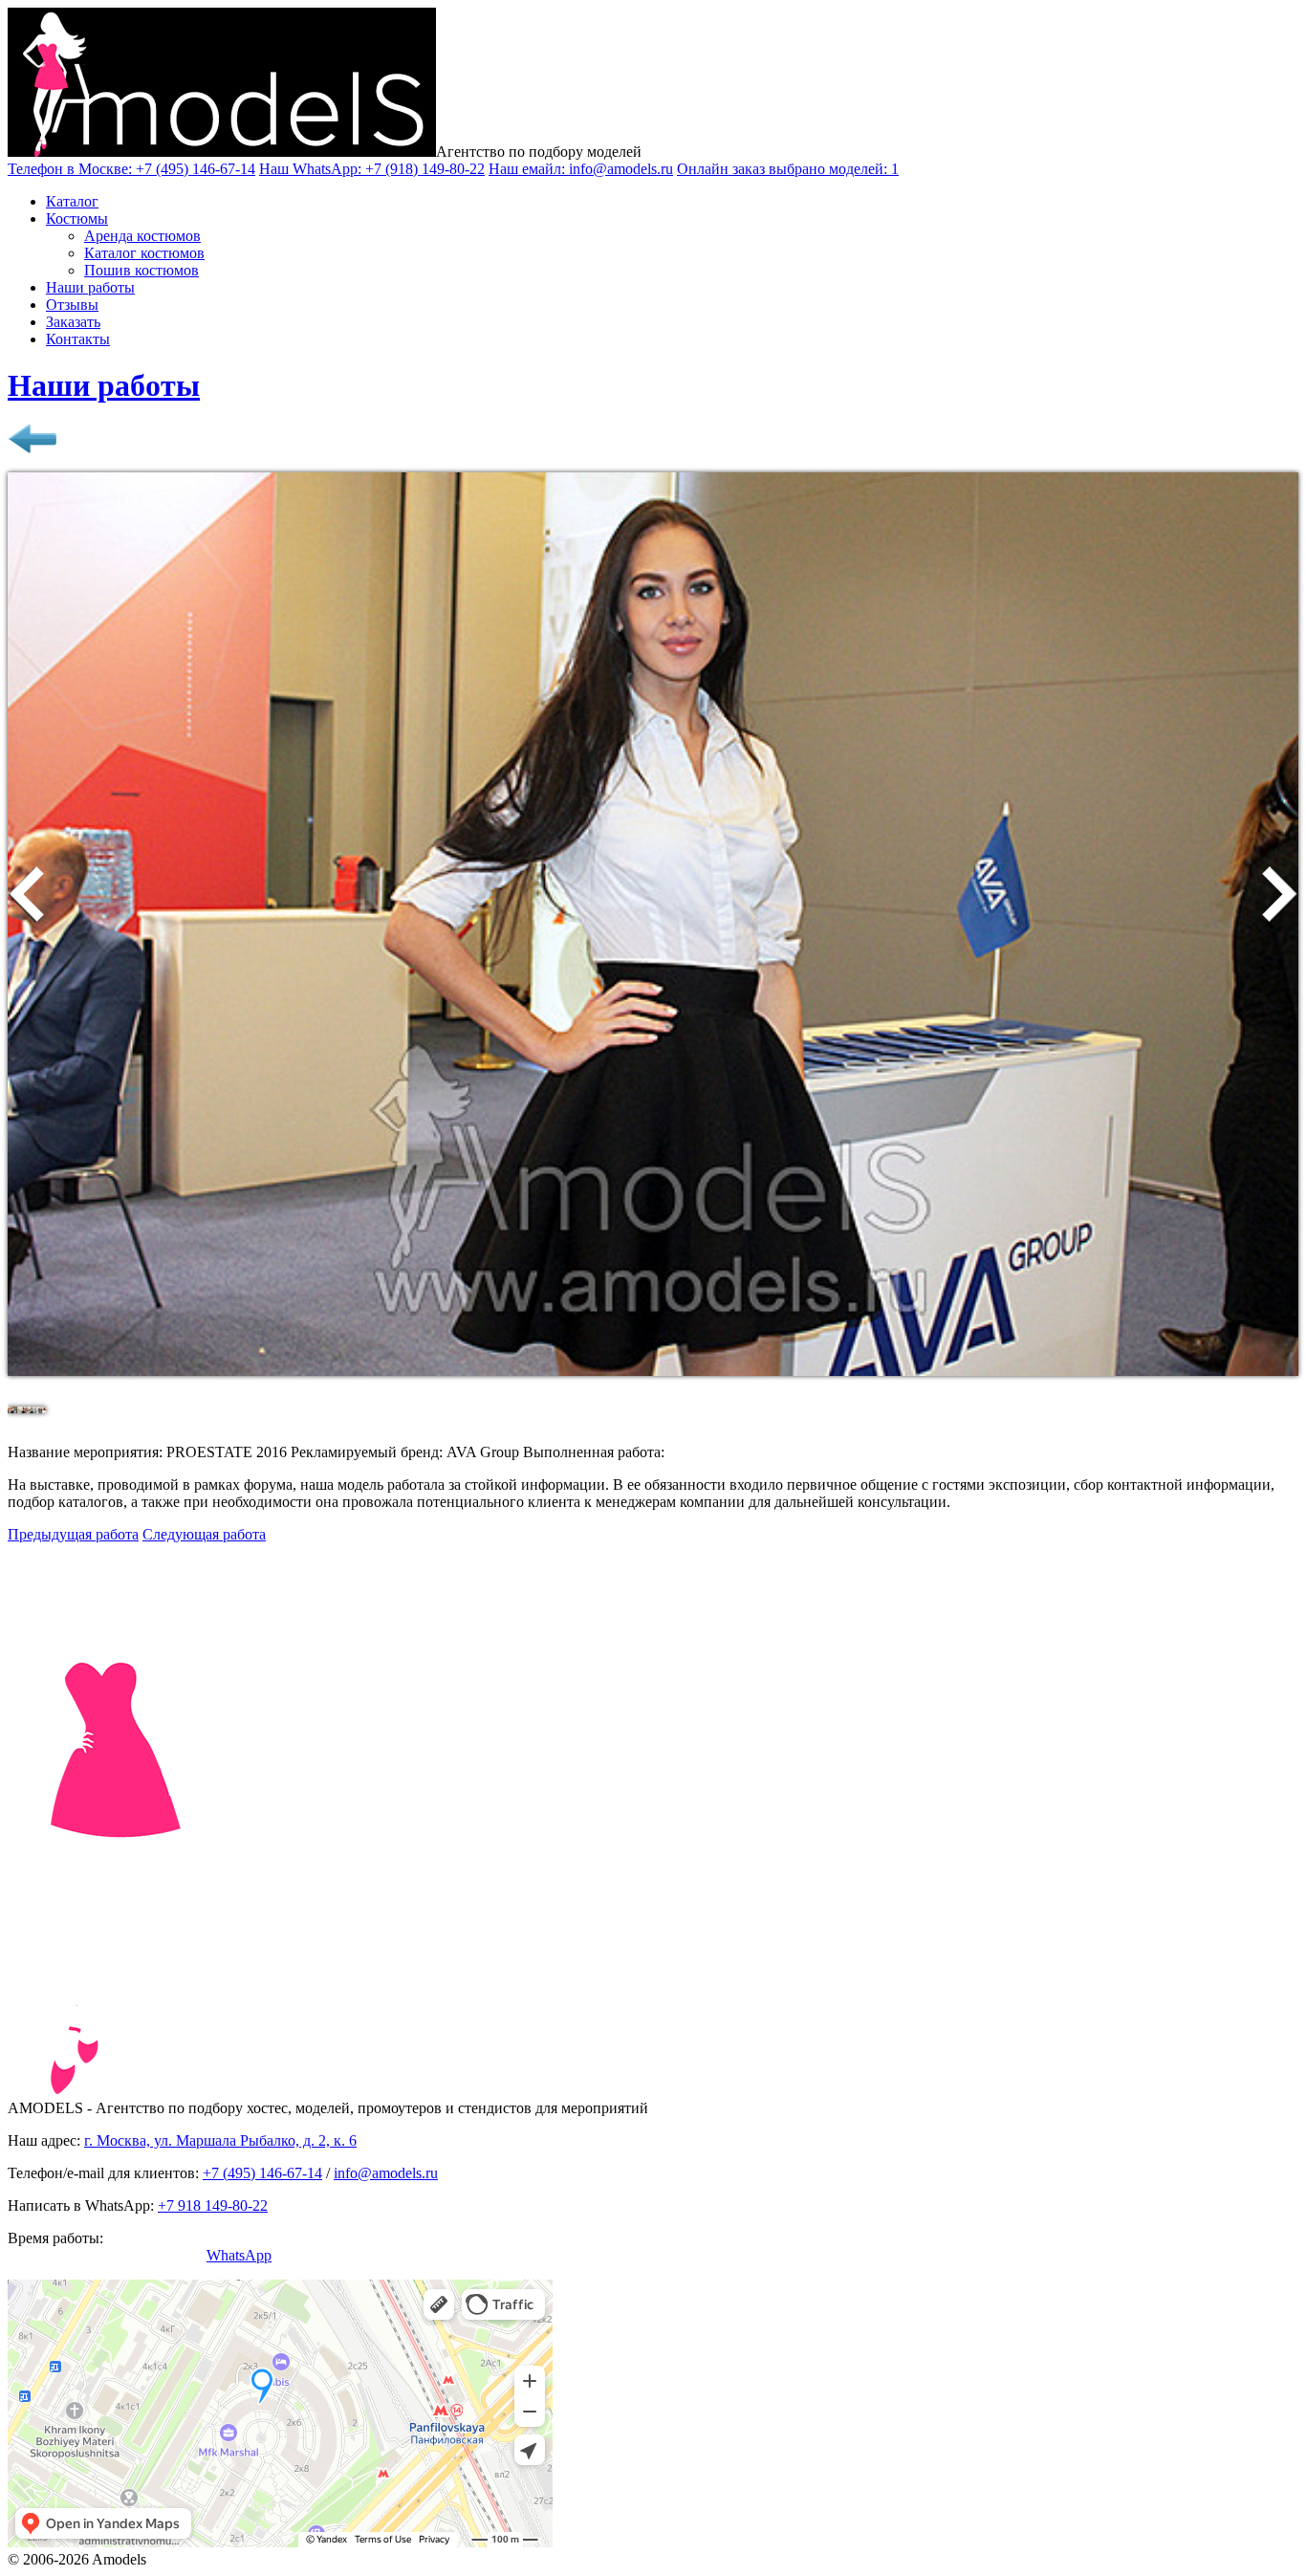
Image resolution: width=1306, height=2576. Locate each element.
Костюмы (77, 218)
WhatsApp (239, 2255)
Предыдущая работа (73, 1534)
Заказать (73, 322)
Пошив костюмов (141, 270)
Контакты (78, 339)
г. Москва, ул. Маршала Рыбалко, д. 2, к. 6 (220, 2140)
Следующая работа (204, 1534)
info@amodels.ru (386, 2173)
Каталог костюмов (144, 253)
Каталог (72, 201)
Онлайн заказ (788, 169)
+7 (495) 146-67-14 (262, 2173)
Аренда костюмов (142, 236)
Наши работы (90, 287)
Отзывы (72, 305)
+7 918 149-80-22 (213, 2205)
